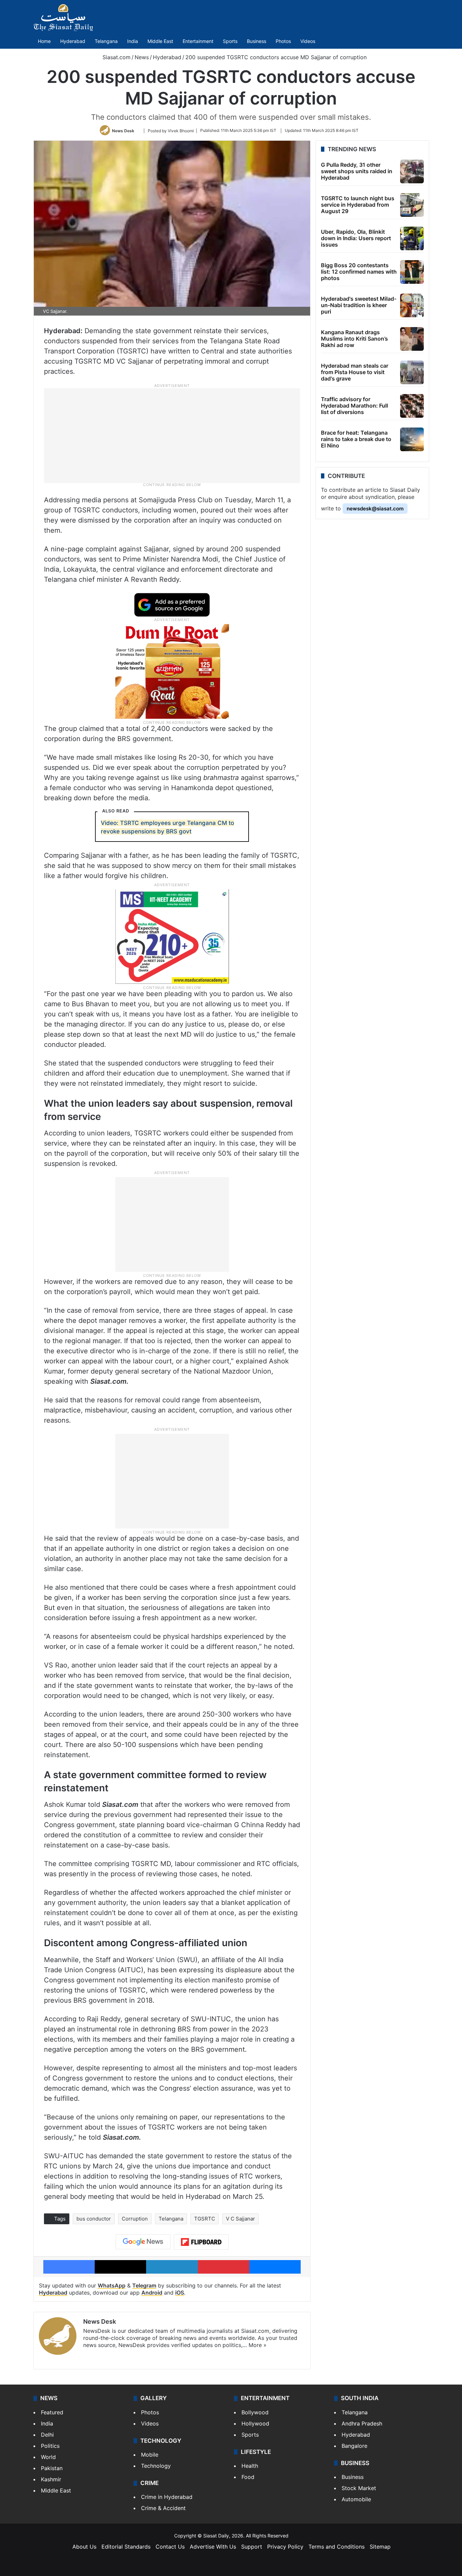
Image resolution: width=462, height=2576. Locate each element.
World (48, 2457)
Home (44, 41)
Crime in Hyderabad (167, 2497)
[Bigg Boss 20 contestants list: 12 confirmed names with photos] (412, 272)
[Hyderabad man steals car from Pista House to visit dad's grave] (412, 372)
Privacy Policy (285, 2547)
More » (258, 2345)
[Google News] (143, 2242)
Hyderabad (73, 41)
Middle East (160, 41)
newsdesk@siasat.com (375, 509)
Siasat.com (116, 57)
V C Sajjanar (240, 2219)
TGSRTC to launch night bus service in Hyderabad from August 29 (358, 205)
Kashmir (51, 2479)
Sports (230, 41)
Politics (50, 2446)
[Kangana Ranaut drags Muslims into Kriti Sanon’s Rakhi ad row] (412, 339)
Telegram (144, 2285)
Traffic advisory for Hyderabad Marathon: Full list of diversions (354, 406)
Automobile (356, 2499)
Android (152, 2293)
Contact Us (170, 2547)
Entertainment (198, 41)
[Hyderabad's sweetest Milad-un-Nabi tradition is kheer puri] (412, 305)
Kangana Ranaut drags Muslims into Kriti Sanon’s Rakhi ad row (354, 339)
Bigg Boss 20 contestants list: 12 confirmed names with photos (359, 272)
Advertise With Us (213, 2547)
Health (250, 2466)
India (133, 41)
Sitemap (380, 2547)
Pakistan (52, 2468)
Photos (283, 41)
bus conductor (94, 2219)
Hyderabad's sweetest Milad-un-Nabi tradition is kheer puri (359, 305)
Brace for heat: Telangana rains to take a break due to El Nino (356, 439)
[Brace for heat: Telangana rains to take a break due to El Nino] (412, 439)
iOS (180, 2293)
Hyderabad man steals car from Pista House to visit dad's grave (355, 372)
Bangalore (354, 2446)
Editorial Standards (126, 2547)
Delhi (47, 2435)
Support (252, 2547)
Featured (52, 2412)
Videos (308, 41)
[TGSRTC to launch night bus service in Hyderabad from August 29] (412, 205)
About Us (84, 2547)
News (142, 57)
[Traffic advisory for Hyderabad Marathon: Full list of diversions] (412, 406)
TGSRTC (205, 2219)
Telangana (106, 41)
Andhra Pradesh (362, 2423)
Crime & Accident (163, 2508)
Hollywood (255, 2423)
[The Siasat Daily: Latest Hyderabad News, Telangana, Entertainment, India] (63, 18)
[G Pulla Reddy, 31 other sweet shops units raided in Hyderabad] (412, 171)
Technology (156, 2466)
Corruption (135, 2219)
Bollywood (255, 2412)
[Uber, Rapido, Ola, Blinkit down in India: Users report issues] (412, 238)
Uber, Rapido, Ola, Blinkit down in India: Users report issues (356, 238)
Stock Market (359, 2488)
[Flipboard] (201, 2242)
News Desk (123, 130)
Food (248, 2477)
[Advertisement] (172, 435)
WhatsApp (112, 2285)
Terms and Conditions (337, 2547)
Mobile (150, 2455)
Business (257, 41)
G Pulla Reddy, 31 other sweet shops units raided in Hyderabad (357, 171)
